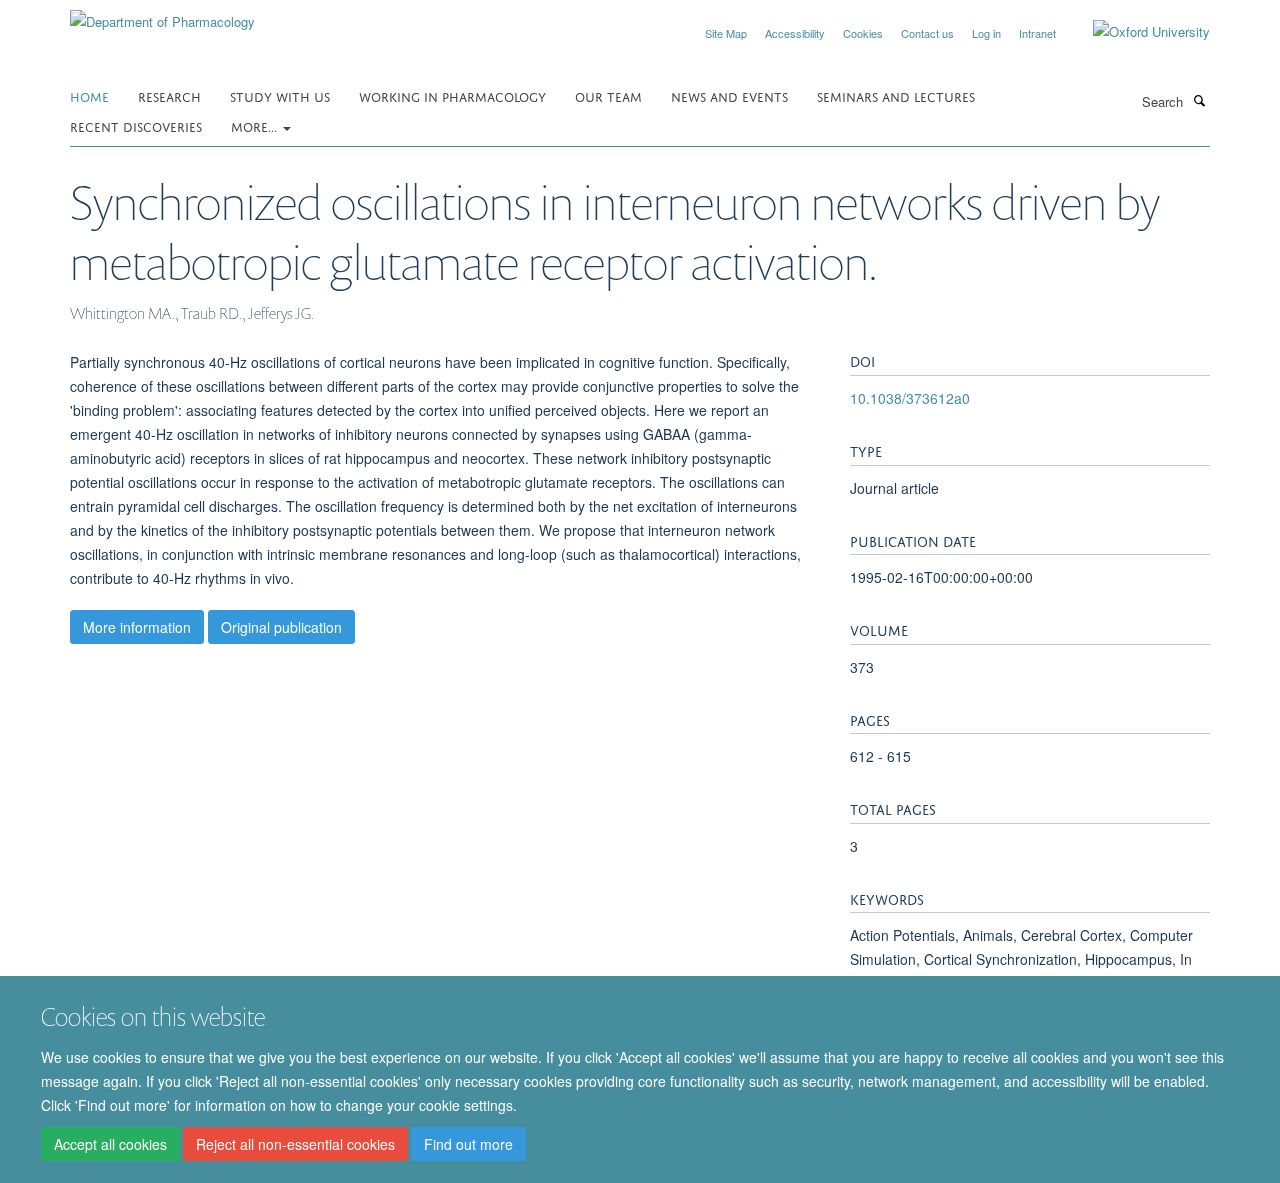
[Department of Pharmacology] (162, 14)
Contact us (927, 33)
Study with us (280, 95)
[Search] (1199, 100)
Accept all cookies (110, 1144)
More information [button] (137, 627)
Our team (608, 95)
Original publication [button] (281, 627)
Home (89, 95)
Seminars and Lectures (896, 95)
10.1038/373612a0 (910, 398)
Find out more (468, 1144)
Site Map (726, 33)
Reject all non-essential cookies (295, 1144)
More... (256, 125)
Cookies (863, 33)
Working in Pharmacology (452, 95)
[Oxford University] (1136, 32)
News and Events (729, 95)
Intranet (1037, 33)
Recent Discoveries (136, 125)
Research (169, 95)
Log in (986, 33)
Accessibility (795, 33)
